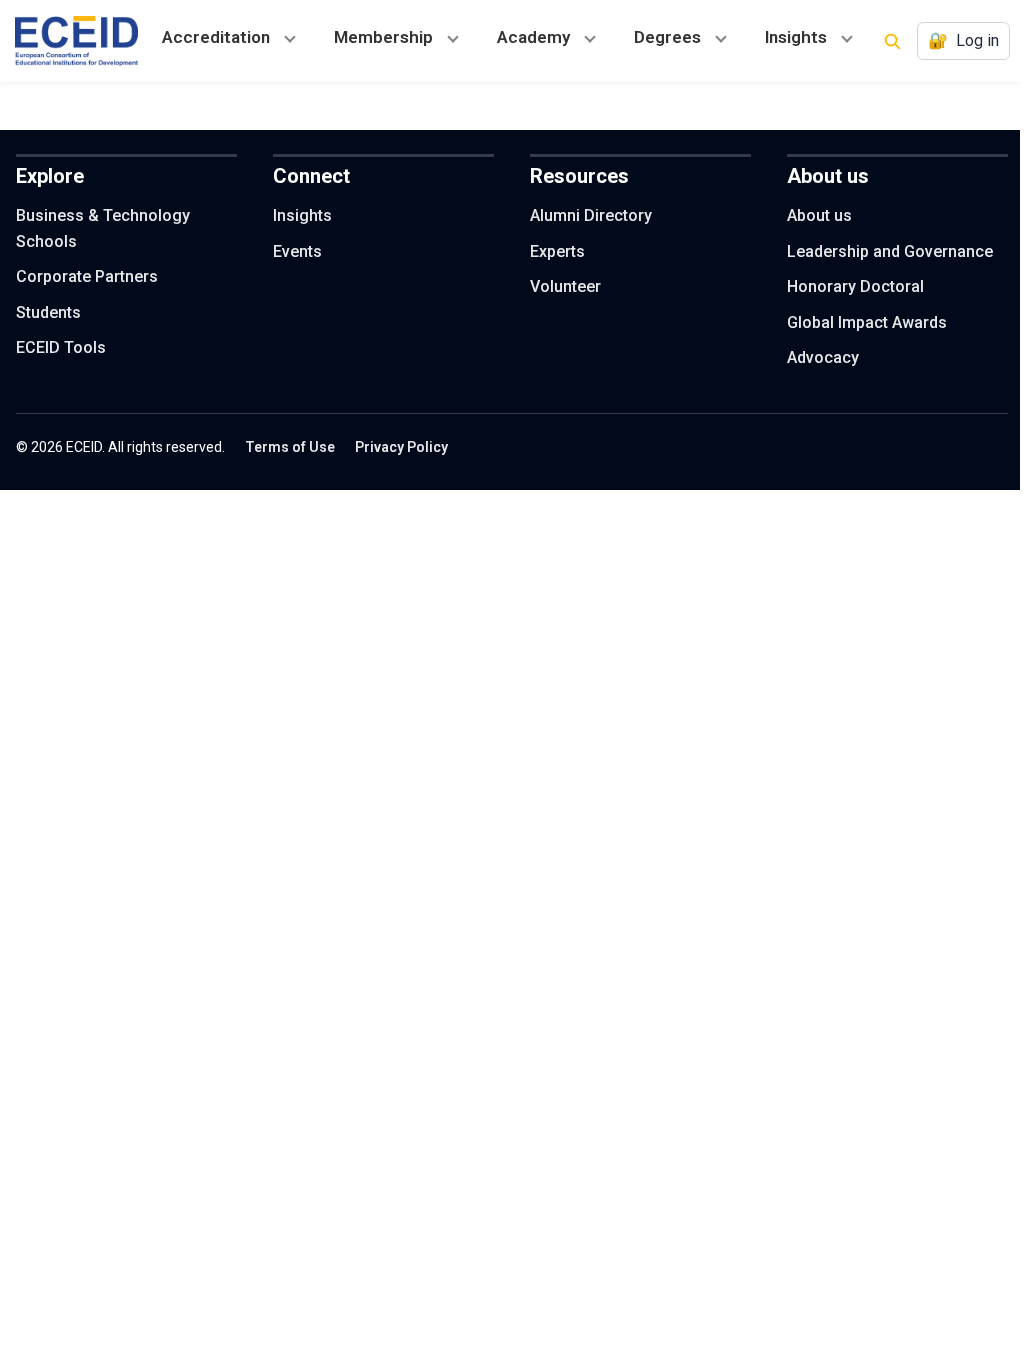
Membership (383, 37)
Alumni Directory (591, 215)
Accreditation (216, 37)
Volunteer (565, 286)
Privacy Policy (401, 447)
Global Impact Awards (867, 322)
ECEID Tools (61, 347)
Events (297, 251)
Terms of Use (290, 447)
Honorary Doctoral (855, 286)
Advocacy (823, 357)
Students (48, 312)
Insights (796, 37)
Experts (557, 251)
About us (819, 215)
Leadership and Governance (890, 251)
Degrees (667, 37)
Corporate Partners (87, 276)
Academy (533, 37)
